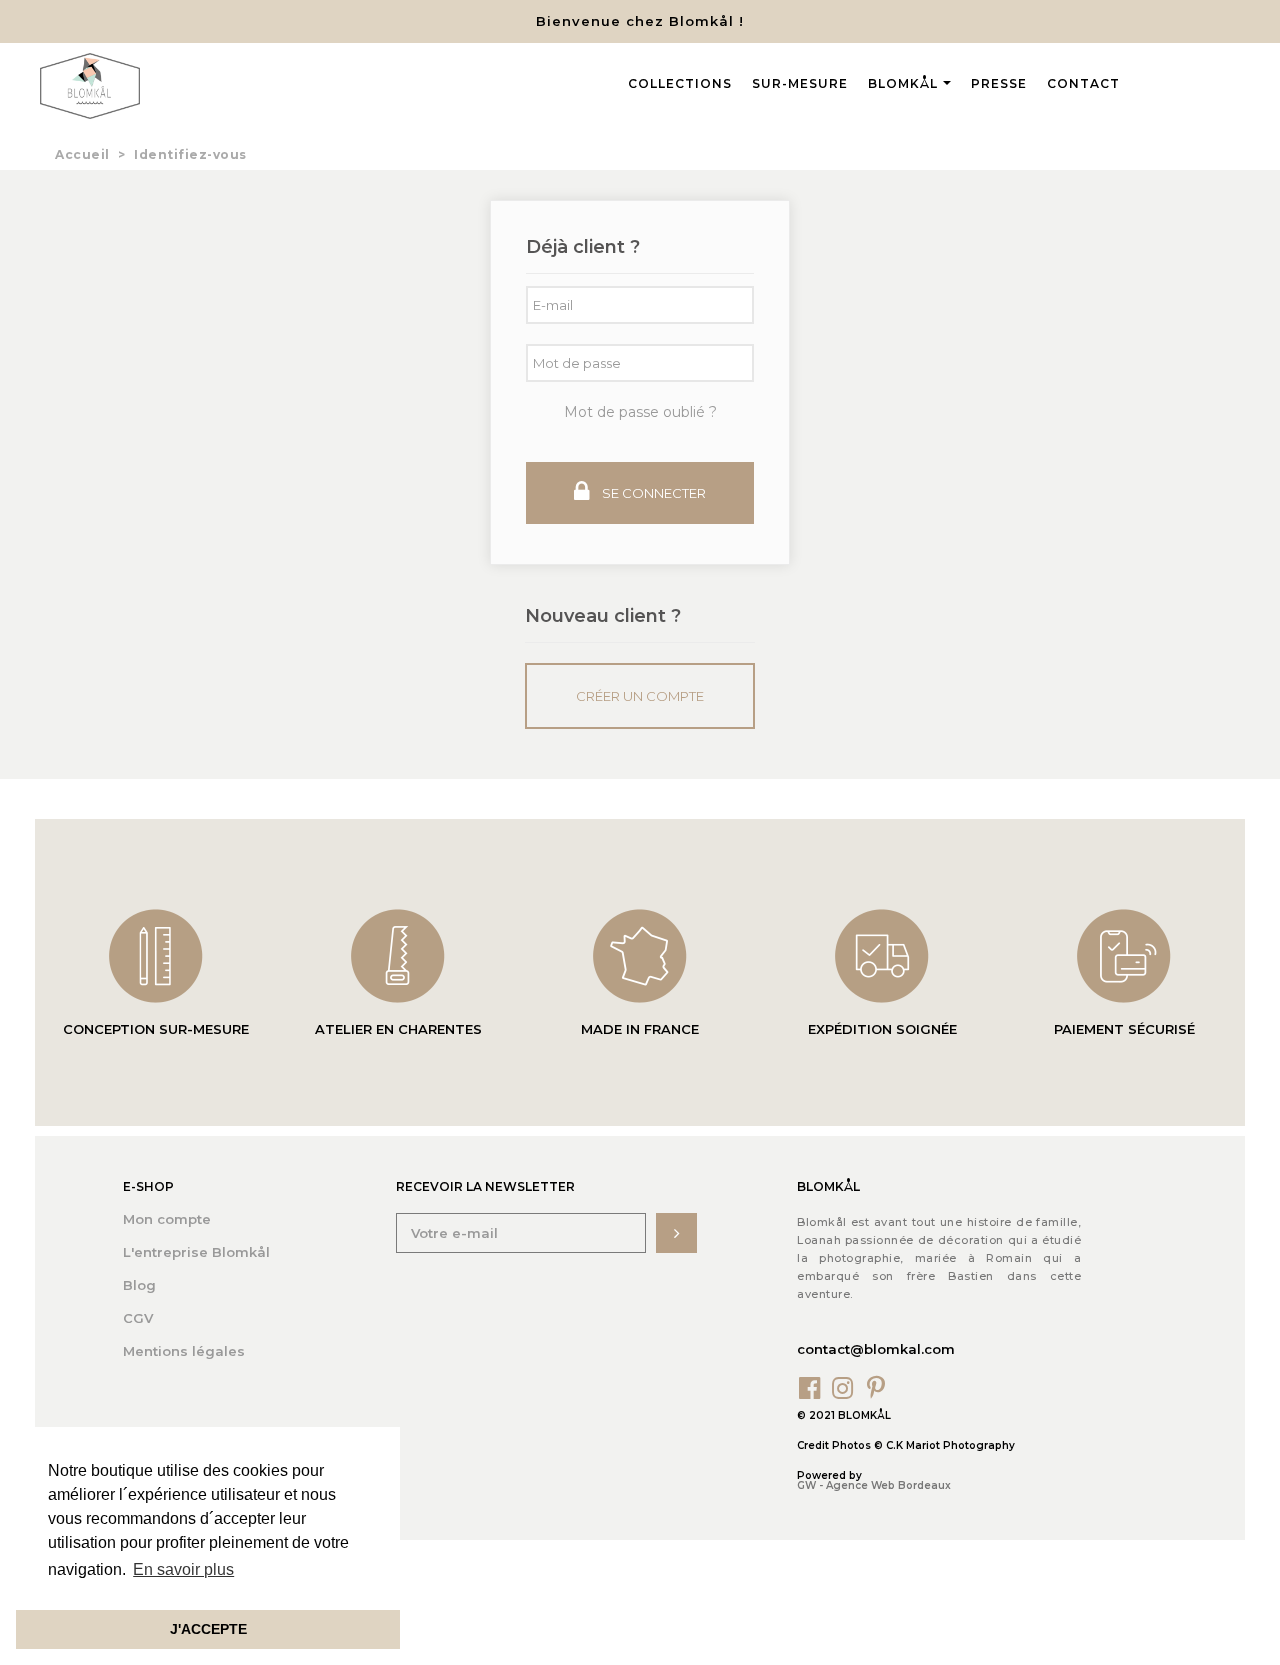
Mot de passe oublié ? (640, 412)
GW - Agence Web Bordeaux (874, 1485)
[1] (676, 1233)
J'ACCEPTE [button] (208, 1629)
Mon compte (167, 1219)
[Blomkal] (90, 86)
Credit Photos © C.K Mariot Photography (906, 1445)
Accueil (82, 154)
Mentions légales (184, 1351)
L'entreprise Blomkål (196, 1252)
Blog (139, 1285)
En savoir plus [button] (183, 1569)
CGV (138, 1318)
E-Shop (148, 1186)
